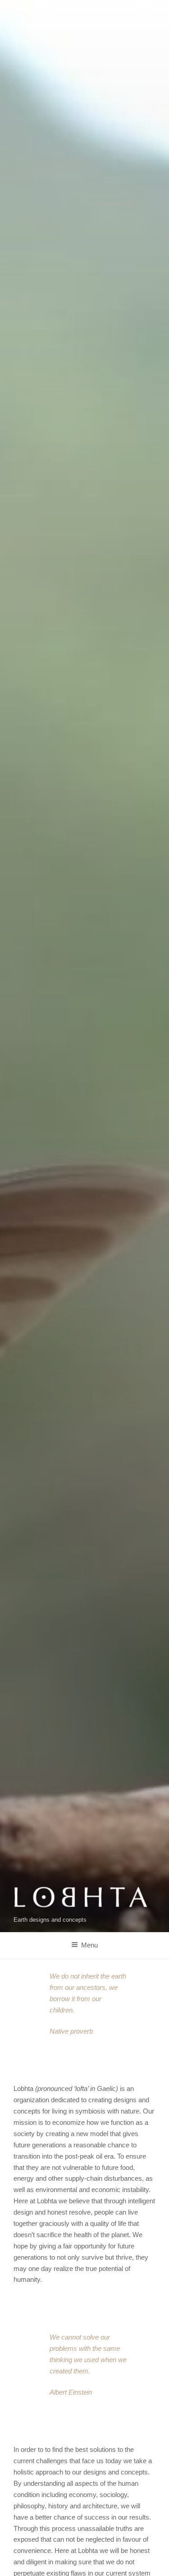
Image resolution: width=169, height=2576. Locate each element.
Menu (89, 1945)
